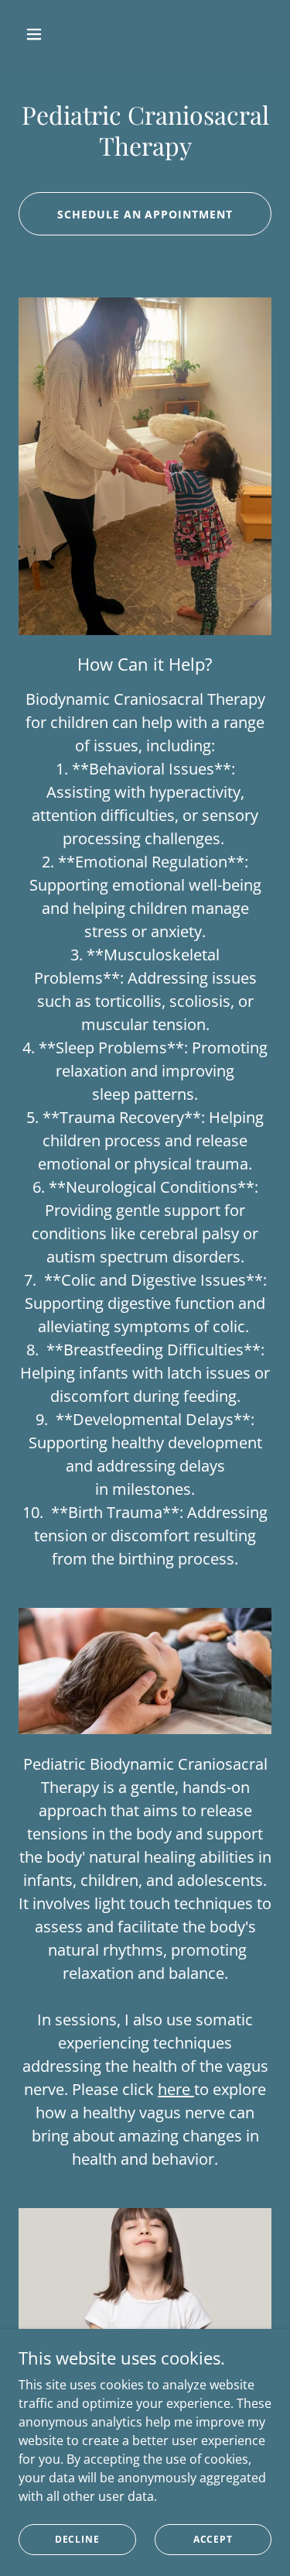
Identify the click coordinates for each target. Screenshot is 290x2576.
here (176, 2089)
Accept (213, 2539)
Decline (77, 2539)
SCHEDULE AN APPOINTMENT (145, 214)
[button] (38, 34)
